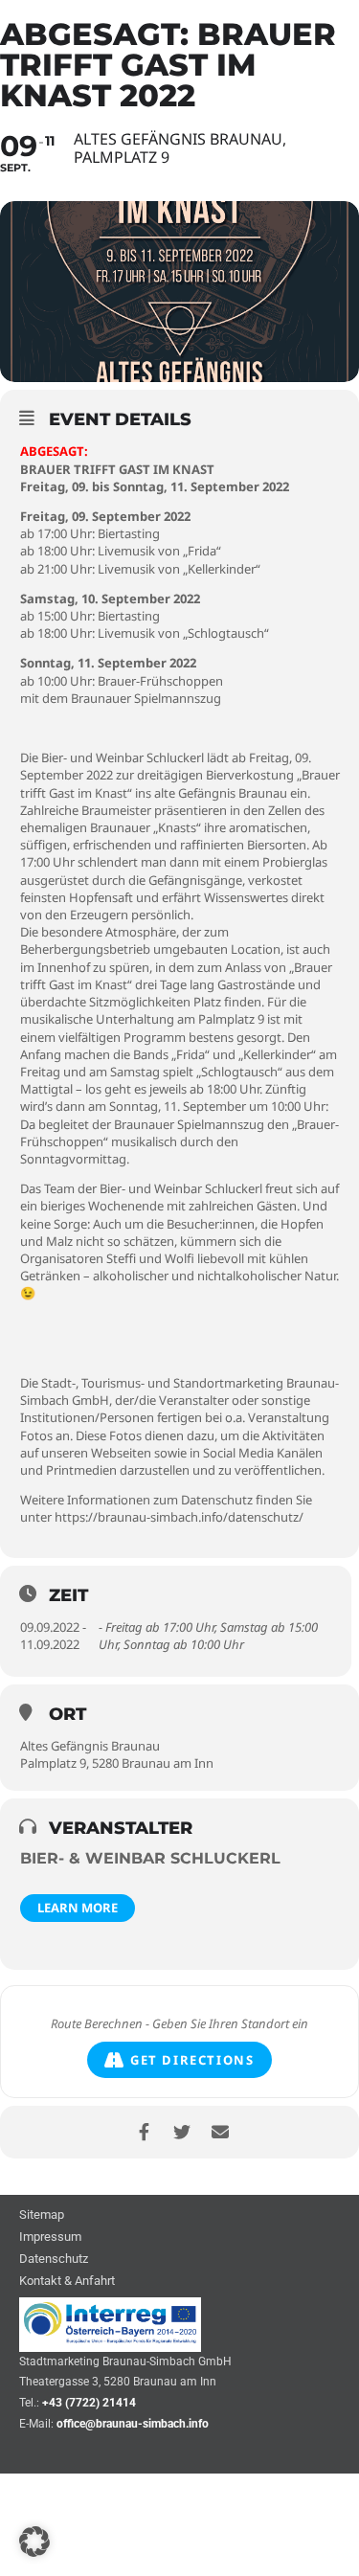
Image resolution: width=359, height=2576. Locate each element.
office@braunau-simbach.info (133, 2424)
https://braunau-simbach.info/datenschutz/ (179, 1517)
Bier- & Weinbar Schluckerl (150, 1858)
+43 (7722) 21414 (89, 2403)
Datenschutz (54, 2260)
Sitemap (42, 2215)
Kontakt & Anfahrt (67, 2282)
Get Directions (192, 2060)
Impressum (50, 2237)
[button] (34, 2542)
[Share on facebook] (144, 2132)
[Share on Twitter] (182, 2132)
